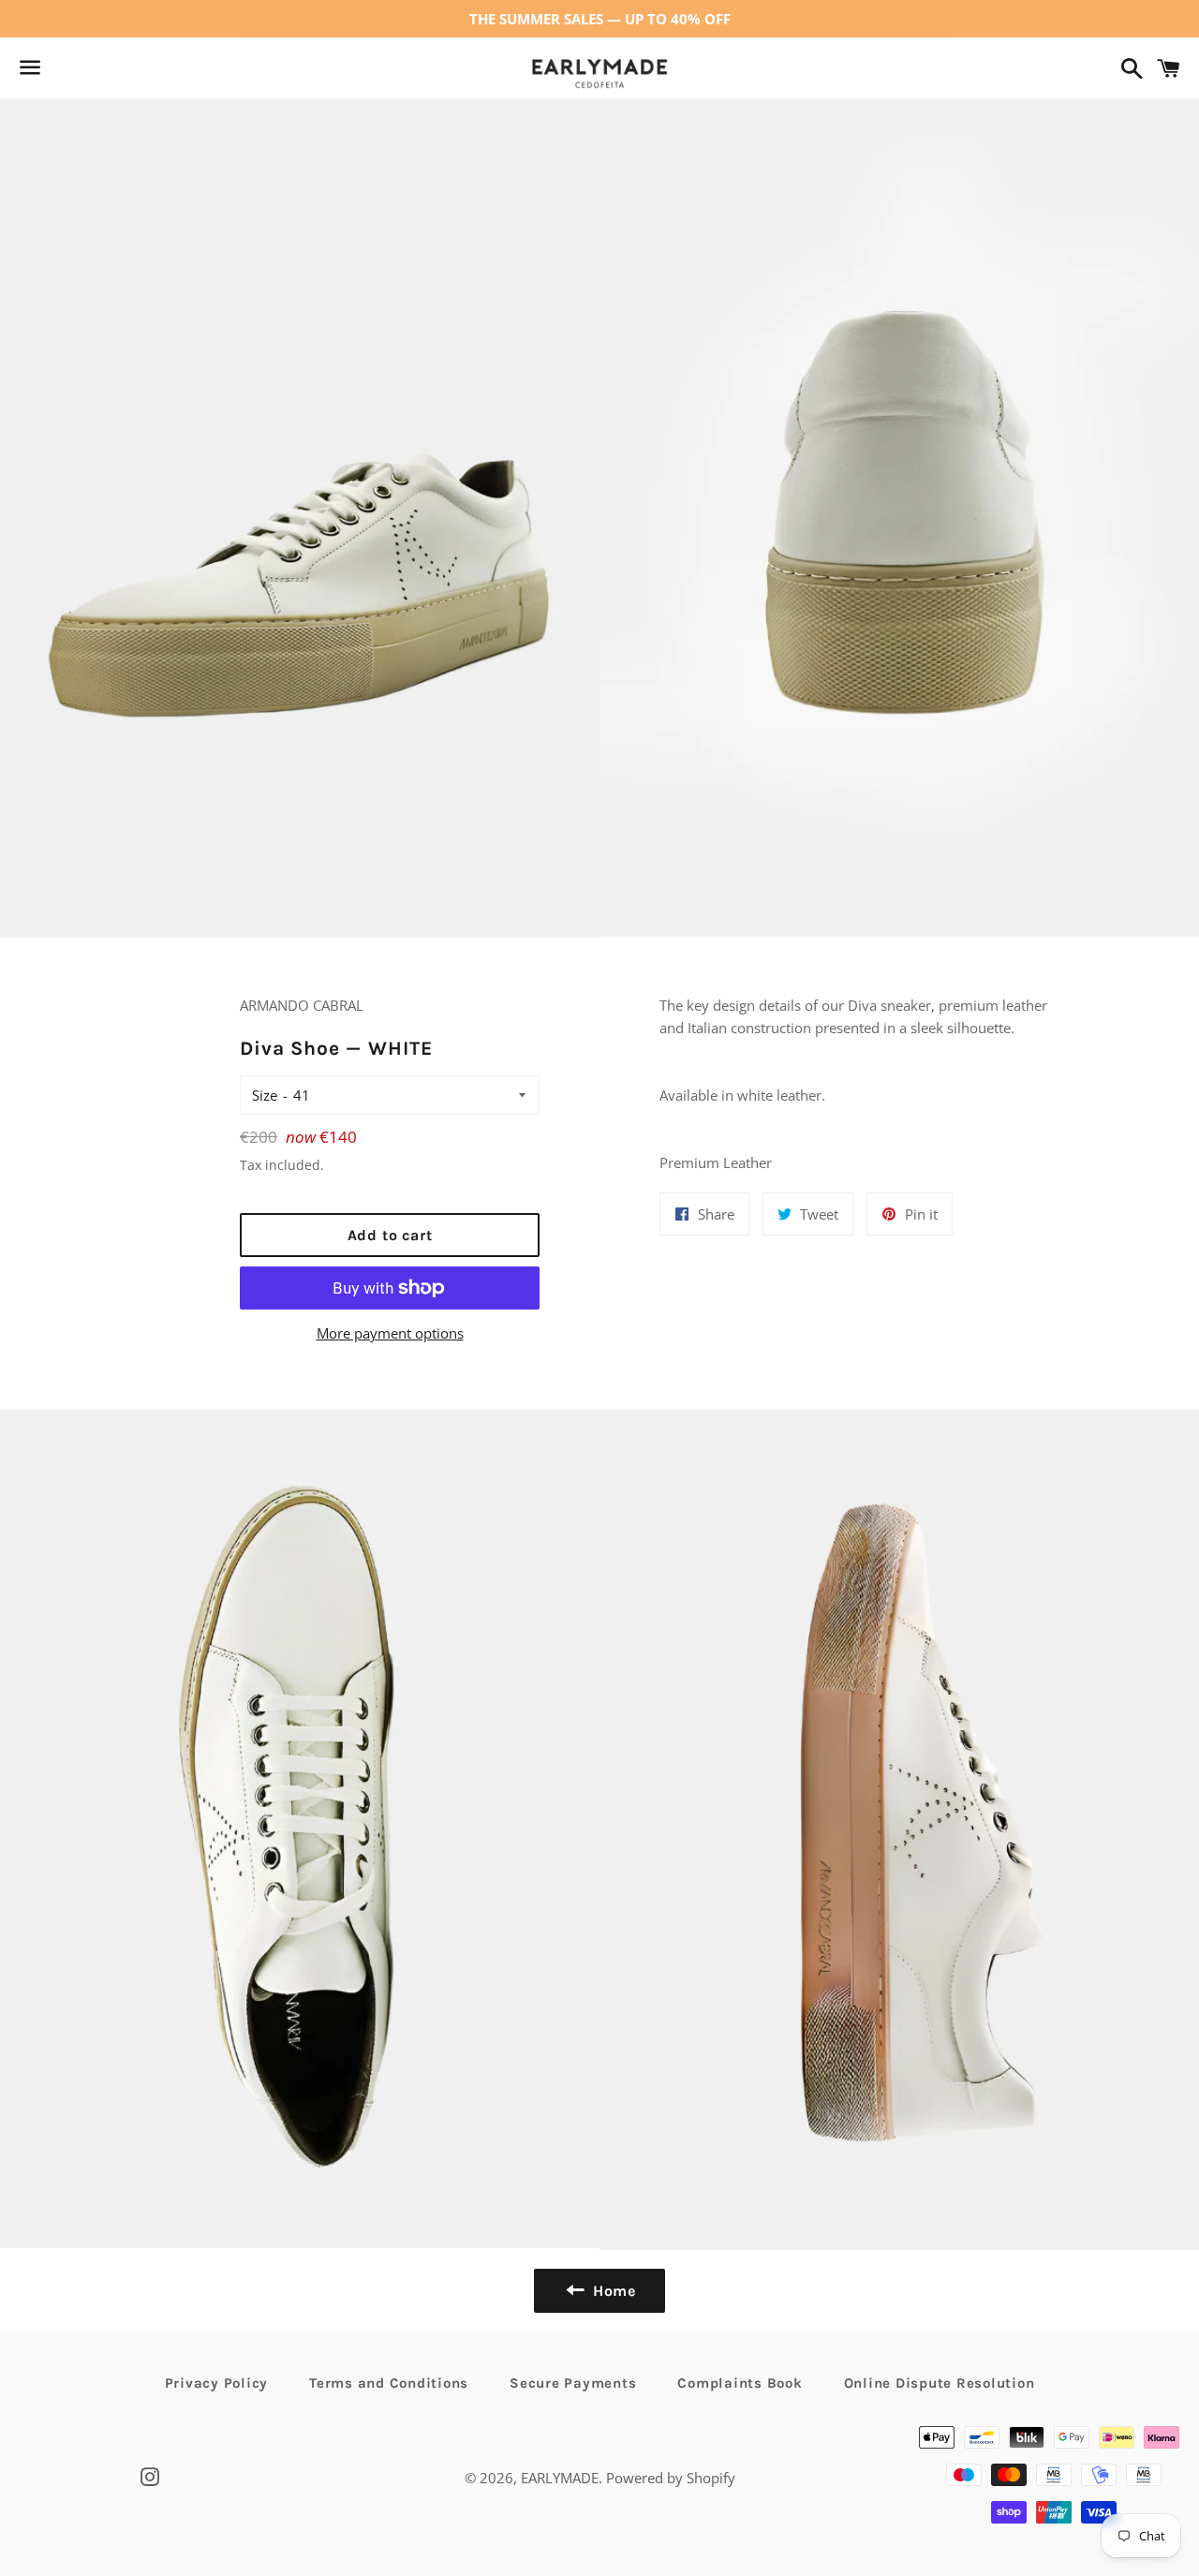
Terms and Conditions (389, 2383)
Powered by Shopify (671, 2478)
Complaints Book (740, 2383)
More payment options (390, 1333)
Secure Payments (573, 2383)
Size (265, 1095)
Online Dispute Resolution (940, 2383)
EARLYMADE (560, 2478)
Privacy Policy (217, 2383)
